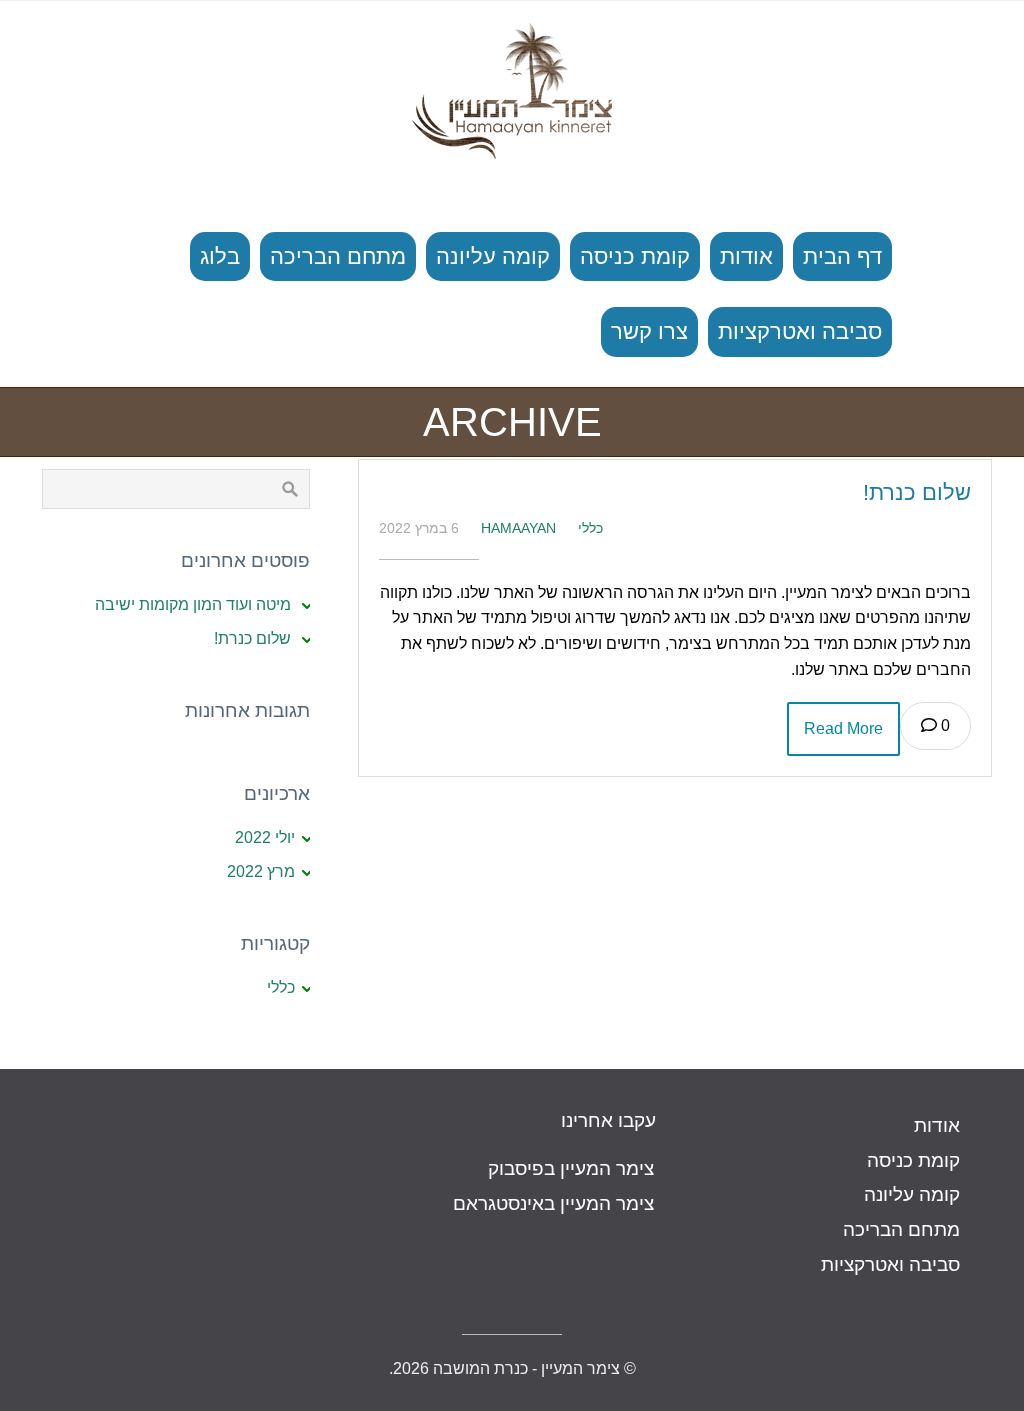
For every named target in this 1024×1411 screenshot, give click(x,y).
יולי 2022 (265, 837)
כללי (590, 528)
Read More (843, 728)
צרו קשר (649, 331)
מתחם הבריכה (338, 256)
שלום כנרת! (917, 492)
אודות (746, 256)
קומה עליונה (493, 256)
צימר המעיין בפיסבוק (571, 1168)
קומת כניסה (635, 256)
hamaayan (518, 528)
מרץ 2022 (261, 871)
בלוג (220, 256)
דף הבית (842, 256)
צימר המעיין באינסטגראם (553, 1203)
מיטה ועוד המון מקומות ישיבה (193, 604)
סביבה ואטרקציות (800, 331)
